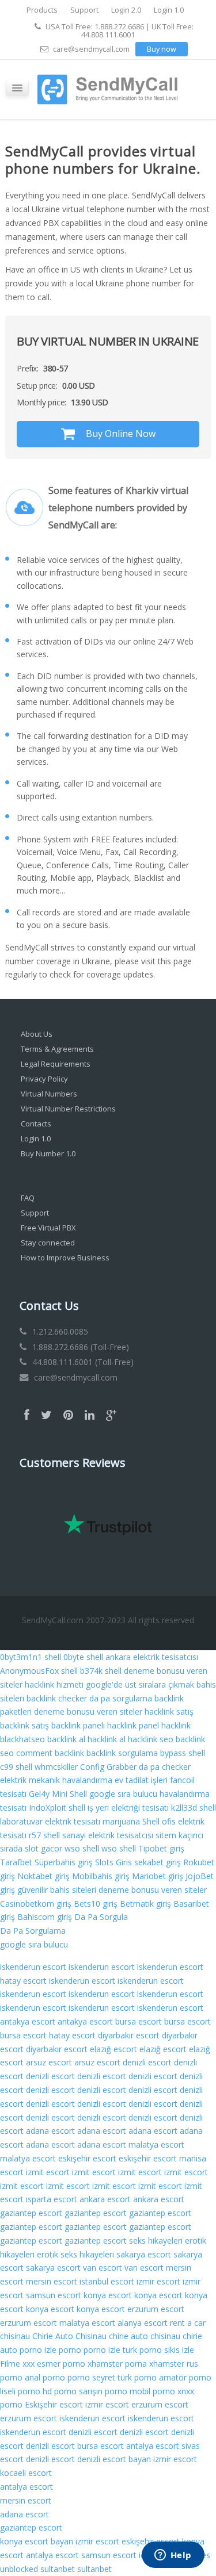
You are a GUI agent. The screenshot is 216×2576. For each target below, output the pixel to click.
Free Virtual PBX (48, 1228)
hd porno (60, 2391)
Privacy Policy (44, 1079)
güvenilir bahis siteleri (57, 1890)
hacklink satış (169, 1711)
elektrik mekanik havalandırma (56, 1780)
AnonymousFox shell (39, 1671)
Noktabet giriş (43, 1876)
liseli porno (20, 2391)
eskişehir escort (87, 2158)
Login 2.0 (126, 10)
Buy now (162, 49)
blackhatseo (22, 1739)
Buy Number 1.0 (48, 1153)
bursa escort (139, 2021)
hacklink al (107, 1739)
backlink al (66, 1739)
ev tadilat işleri (141, 1780)
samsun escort (54, 2295)
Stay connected (48, 1243)
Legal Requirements (56, 1064)
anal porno (45, 2377)
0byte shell (83, 1657)
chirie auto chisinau (145, 2336)
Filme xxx (17, 2364)
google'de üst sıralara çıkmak (140, 1684)
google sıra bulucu (123, 1794)
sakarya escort (144, 2254)
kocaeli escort (26, 2473)
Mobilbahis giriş (101, 1876)
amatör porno (185, 2377)
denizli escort (147, 2062)
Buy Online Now (120, 434)
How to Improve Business (65, 1258)
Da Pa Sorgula (101, 1917)
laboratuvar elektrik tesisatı (50, 1821)
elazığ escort (113, 2049)
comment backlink (50, 1753)
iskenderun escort (33, 1967)
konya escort (108, 2295)
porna (136, 2364)
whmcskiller (56, 1767)
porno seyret (91, 2377)
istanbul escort (107, 2281)
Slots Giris (113, 1862)
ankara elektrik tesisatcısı (152, 1657)
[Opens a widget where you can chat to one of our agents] (173, 2556)
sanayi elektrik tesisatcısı (108, 1835)
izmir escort (158, 2281)
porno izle (38, 2350)
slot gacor (43, 1848)
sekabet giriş (158, 1862)
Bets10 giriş (96, 1904)
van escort (103, 2268)
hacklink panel (133, 1725)
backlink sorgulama (122, 1753)
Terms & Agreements (57, 1049)
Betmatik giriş (145, 1904)
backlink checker (57, 1698)
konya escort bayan (37, 2541)
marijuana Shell (131, 1821)
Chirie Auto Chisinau (69, 2336)
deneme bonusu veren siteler (88, 1711)
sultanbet (58, 2569)
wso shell (82, 1848)
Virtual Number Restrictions (68, 1109)
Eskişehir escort (54, 2404)
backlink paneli (78, 1725)
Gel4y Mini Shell (58, 1794)
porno (70, 2350)
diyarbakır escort (129, 2035)
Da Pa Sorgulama (33, 1931)
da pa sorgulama (121, 1698)
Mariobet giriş (158, 1876)
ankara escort (105, 2199)
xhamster (105, 2364)
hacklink (176, 1725)
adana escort (50, 2131)
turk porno (142, 2350)
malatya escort (156, 2144)
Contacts (36, 1124)
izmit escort (48, 2172)
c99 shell (16, 1767)
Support (84, 10)
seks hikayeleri (156, 2240)
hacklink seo (151, 1739)
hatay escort (23, 1981)
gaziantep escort (31, 2213)
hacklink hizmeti (54, 1684)
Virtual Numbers (49, 1094)
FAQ (28, 1198)
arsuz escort (49, 2062)
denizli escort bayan (114, 2459)
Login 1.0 (169, 10)
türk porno (137, 2377)
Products (42, 10)
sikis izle (179, 2350)
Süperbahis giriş (64, 1862)
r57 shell (44, 1835)
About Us (37, 1034)
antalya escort (153, 2446)
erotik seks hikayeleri (75, 2254)
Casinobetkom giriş (36, 1904)
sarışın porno (103, 2391)
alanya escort (143, 2323)
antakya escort (28, 2021)
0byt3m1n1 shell (31, 1657)
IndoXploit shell (57, 1808)
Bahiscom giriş (45, 1917)
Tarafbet (16, 1862)
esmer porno (61, 2364)
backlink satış (24, 1725)
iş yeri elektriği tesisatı (128, 1808)
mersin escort (52, 2281)
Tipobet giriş (161, 1848)
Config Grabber (108, 1767)
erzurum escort (156, 2309)
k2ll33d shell (194, 1808)
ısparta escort (52, 2199)
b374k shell (101, 1671)
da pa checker (165, 1767)
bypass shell (183, 1753)
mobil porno (152, 2391)
